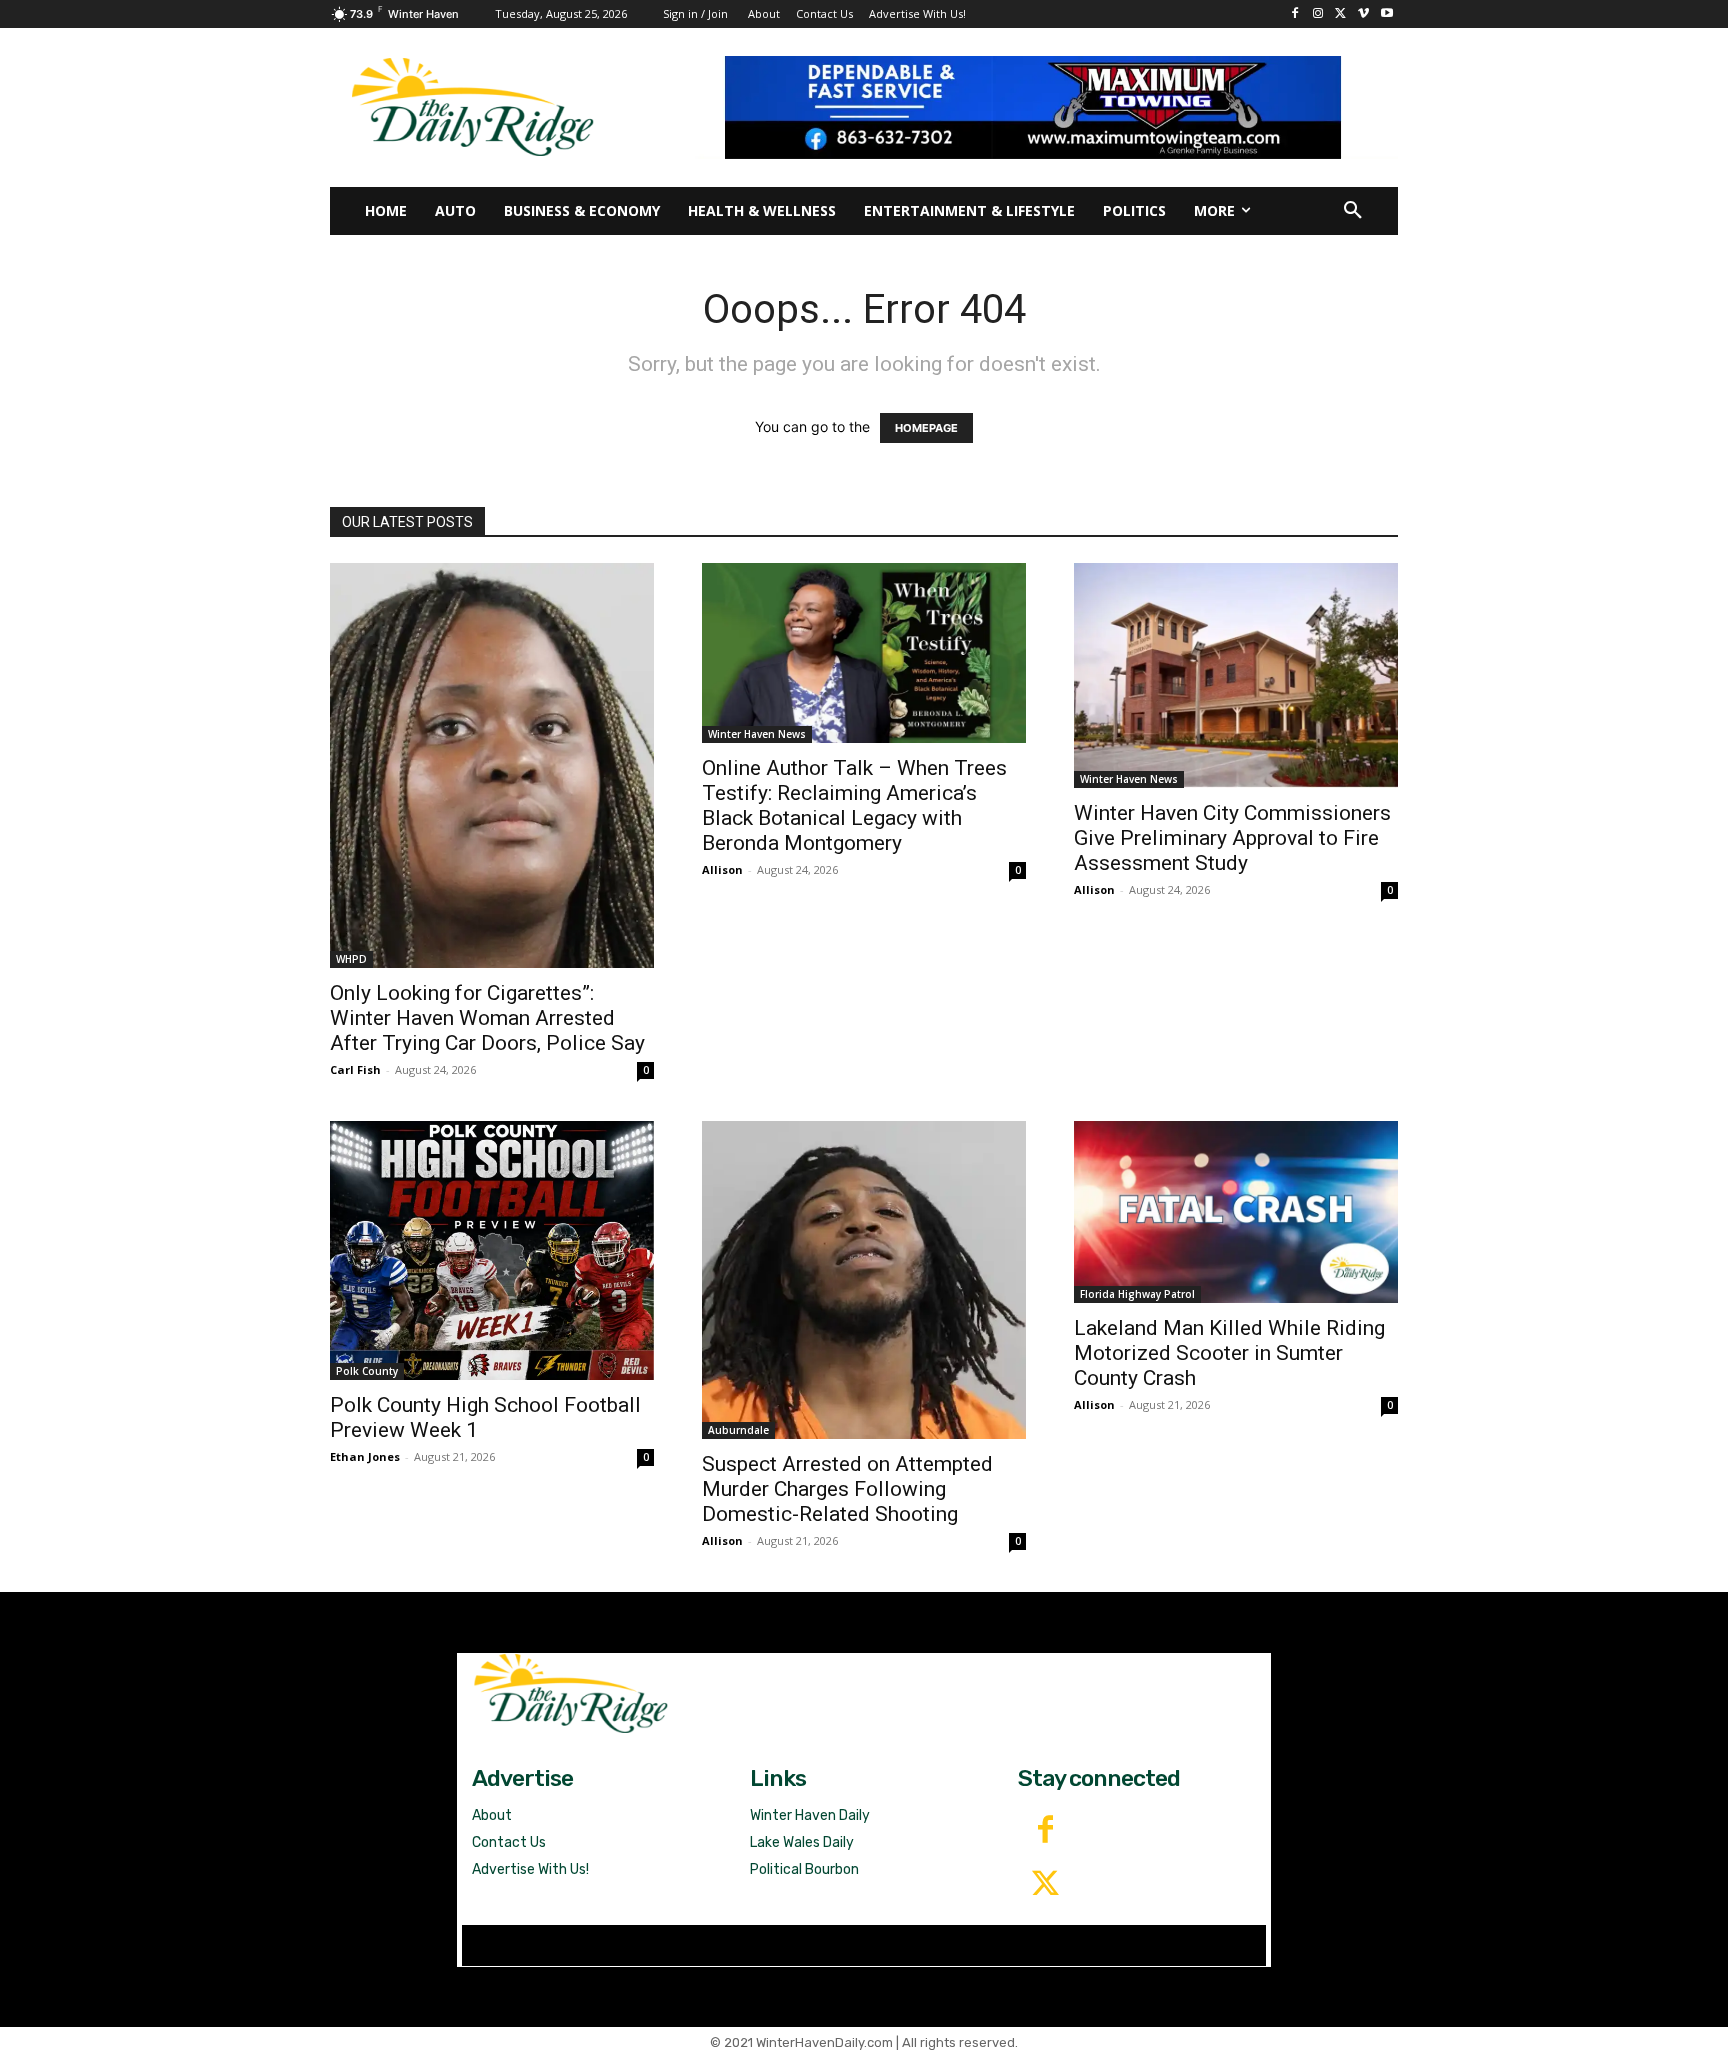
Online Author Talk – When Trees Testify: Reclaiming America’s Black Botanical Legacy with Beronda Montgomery (854, 805)
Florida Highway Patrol (1137, 1294)
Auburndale (738, 1430)
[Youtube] (1386, 14)
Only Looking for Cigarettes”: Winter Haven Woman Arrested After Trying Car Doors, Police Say (487, 1018)
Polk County (367, 1371)
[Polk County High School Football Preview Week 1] (492, 1250)
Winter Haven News (757, 734)
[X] (1341, 14)
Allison (722, 869)
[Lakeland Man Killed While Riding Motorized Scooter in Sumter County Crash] (1236, 1212)
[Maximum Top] (1046, 107)
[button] (1353, 211)
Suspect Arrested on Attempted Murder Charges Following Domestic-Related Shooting (847, 1489)
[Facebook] (1295, 14)
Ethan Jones (365, 1456)
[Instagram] (1318, 14)
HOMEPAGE (926, 428)
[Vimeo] (1363, 14)
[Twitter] (1045, 1885)
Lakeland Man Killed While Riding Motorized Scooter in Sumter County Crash (1229, 1353)
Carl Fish (355, 1069)
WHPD (351, 959)
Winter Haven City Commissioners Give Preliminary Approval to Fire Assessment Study (1232, 838)
